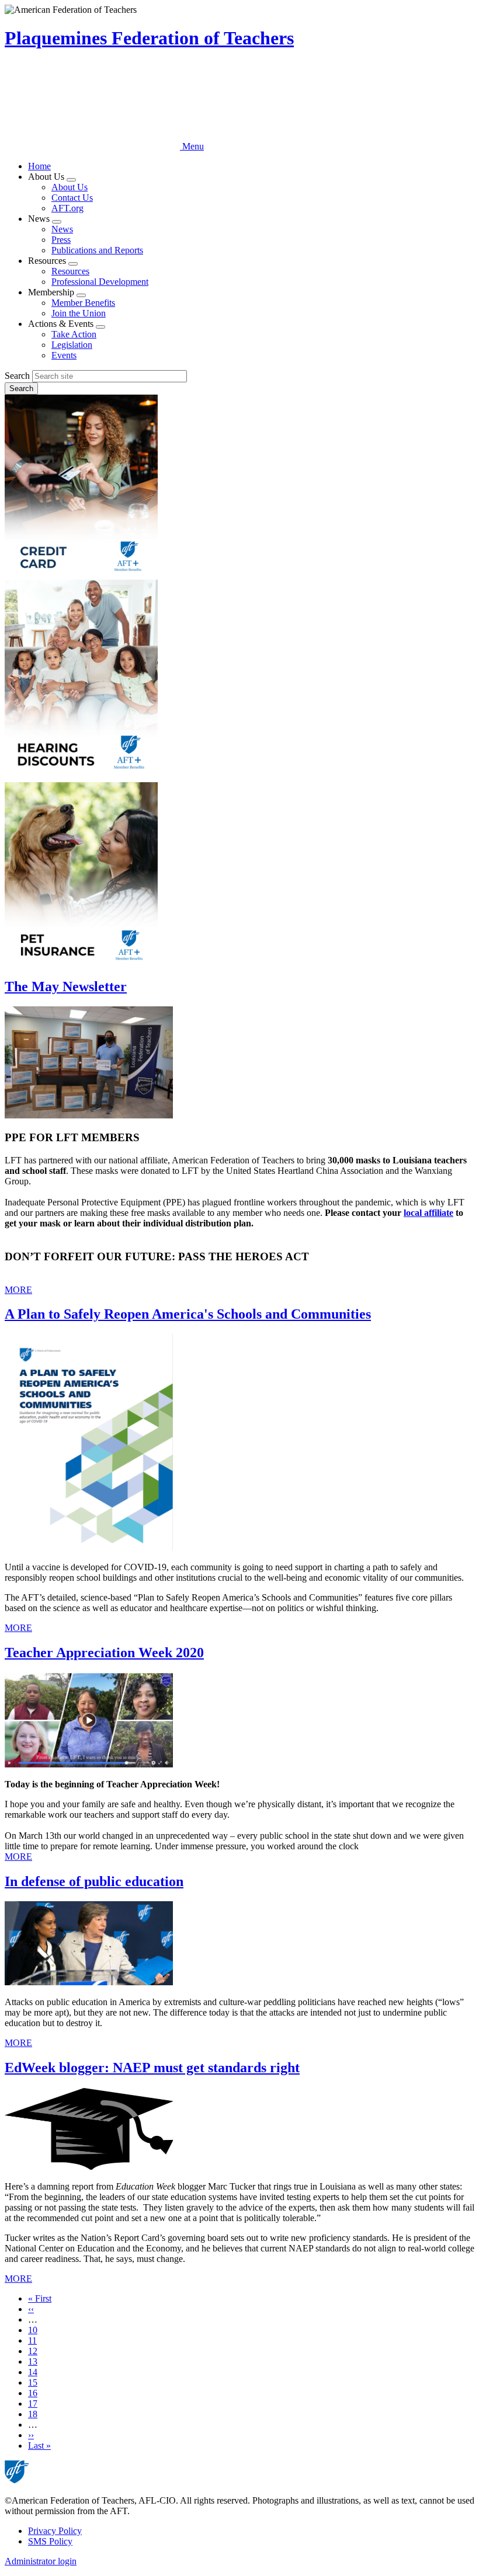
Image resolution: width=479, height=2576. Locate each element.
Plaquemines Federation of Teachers (149, 38)
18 (33, 2414)
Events (64, 355)
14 (33, 2372)
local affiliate (428, 1213)
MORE (18, 1290)
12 (33, 2351)
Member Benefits (83, 303)
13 (33, 2361)
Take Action (74, 334)
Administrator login (41, 2561)
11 (32, 2340)
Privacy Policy (55, 2531)
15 (33, 2382)
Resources (70, 271)
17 (33, 2404)
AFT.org (67, 208)
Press (61, 240)
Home (39, 166)
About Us (70, 187)
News (62, 229)
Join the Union (79, 313)
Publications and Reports (97, 250)
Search (17, 376)
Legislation (72, 345)
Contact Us (72, 198)
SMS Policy (50, 2541)
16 (33, 2393)
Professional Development (100, 282)
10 (33, 2330)
